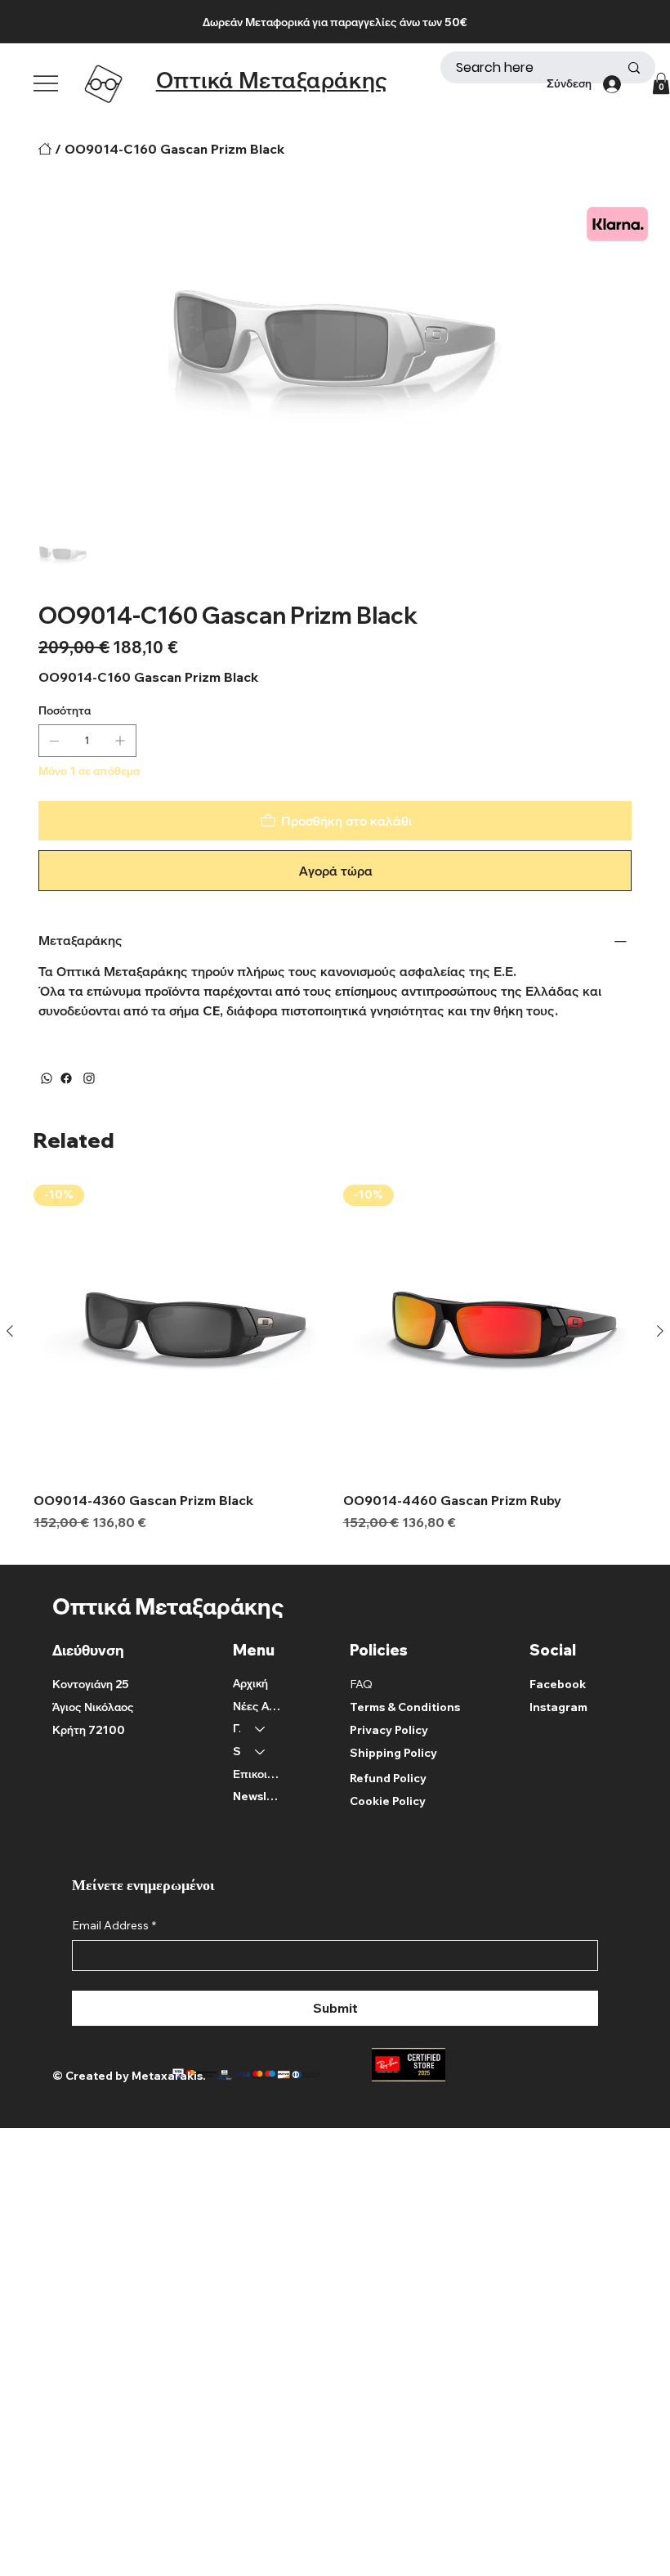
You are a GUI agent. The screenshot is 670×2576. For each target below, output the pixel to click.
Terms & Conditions (405, 1707)
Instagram (558, 1707)
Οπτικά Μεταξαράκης (272, 80)
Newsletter (257, 1796)
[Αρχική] (45, 149)
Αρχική (250, 1683)
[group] (335, 1368)
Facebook (558, 1684)
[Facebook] (66, 1078)
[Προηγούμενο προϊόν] (10, 1331)
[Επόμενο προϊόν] (660, 1331)
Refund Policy (388, 1778)
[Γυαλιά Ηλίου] (261, 1729)
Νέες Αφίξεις (257, 1706)
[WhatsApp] (47, 1078)
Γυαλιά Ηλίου (237, 1728)
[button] (661, 83)
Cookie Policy (388, 1801)
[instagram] (89, 1078)
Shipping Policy (393, 1753)
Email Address (114, 1925)
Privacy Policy (389, 1730)
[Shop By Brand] (261, 1752)
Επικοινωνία (257, 1774)
